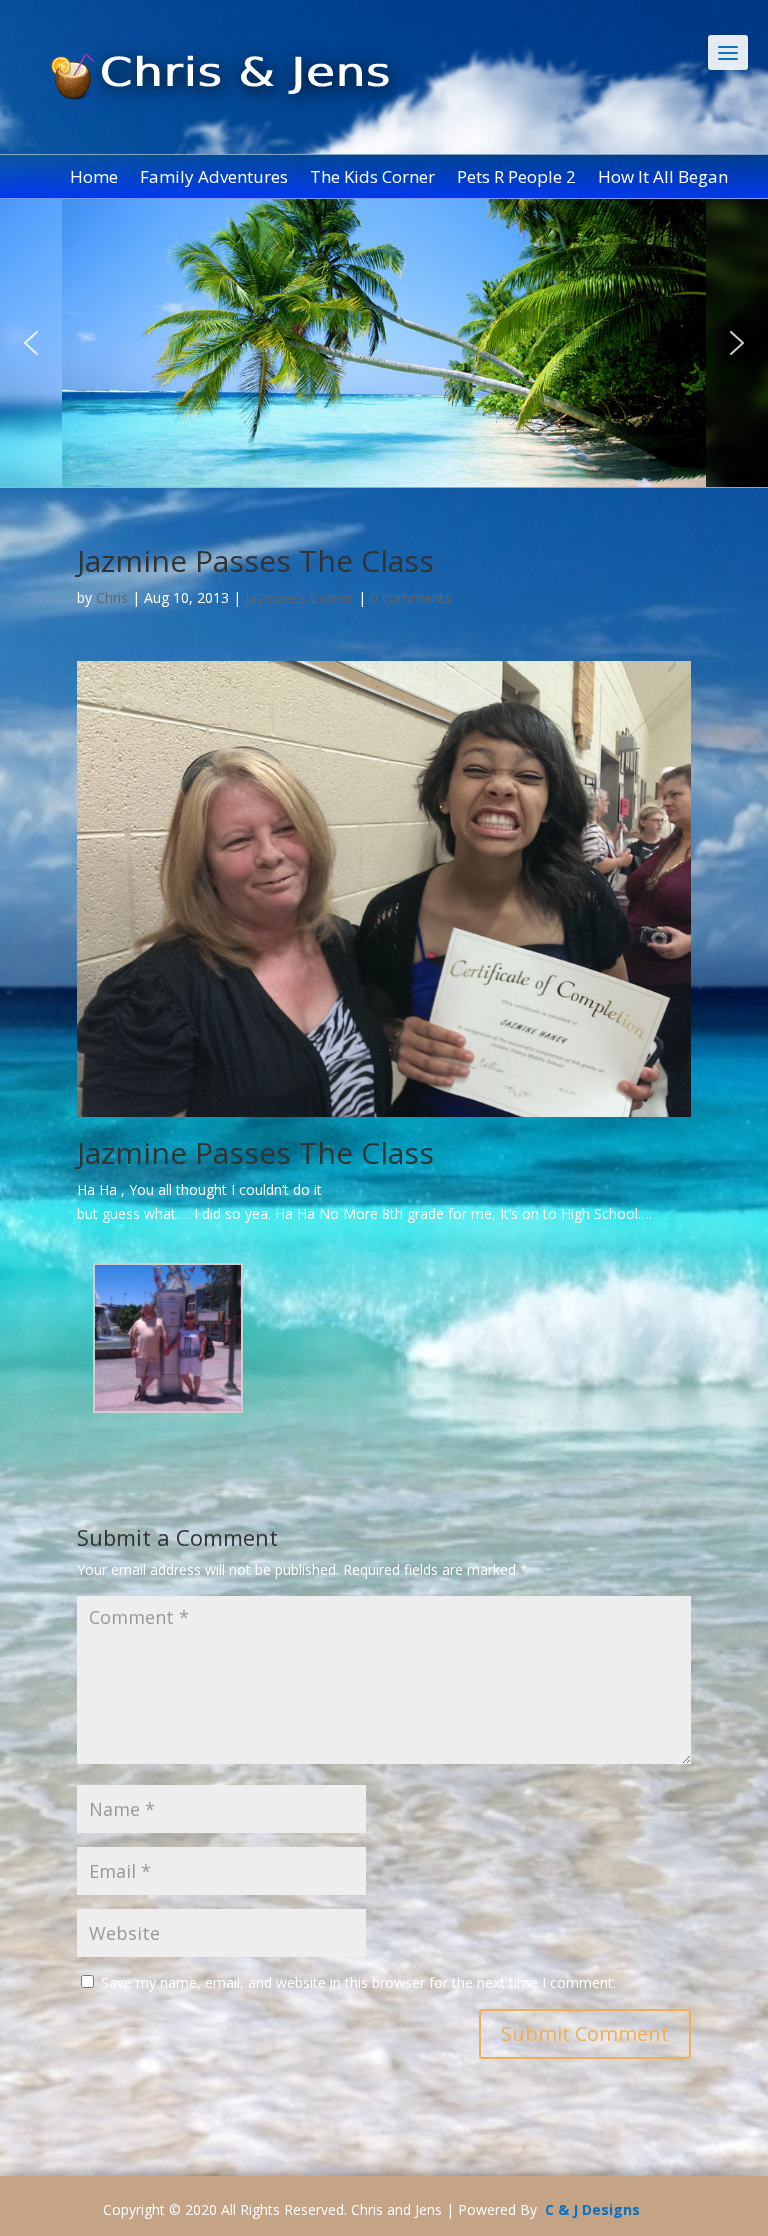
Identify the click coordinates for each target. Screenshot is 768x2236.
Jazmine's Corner (299, 597)
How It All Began (663, 179)
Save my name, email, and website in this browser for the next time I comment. (358, 1982)
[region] (384, 343)
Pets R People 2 (516, 179)
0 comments (411, 597)
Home (94, 179)
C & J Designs (592, 2209)
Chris (112, 597)
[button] (31, 343)
